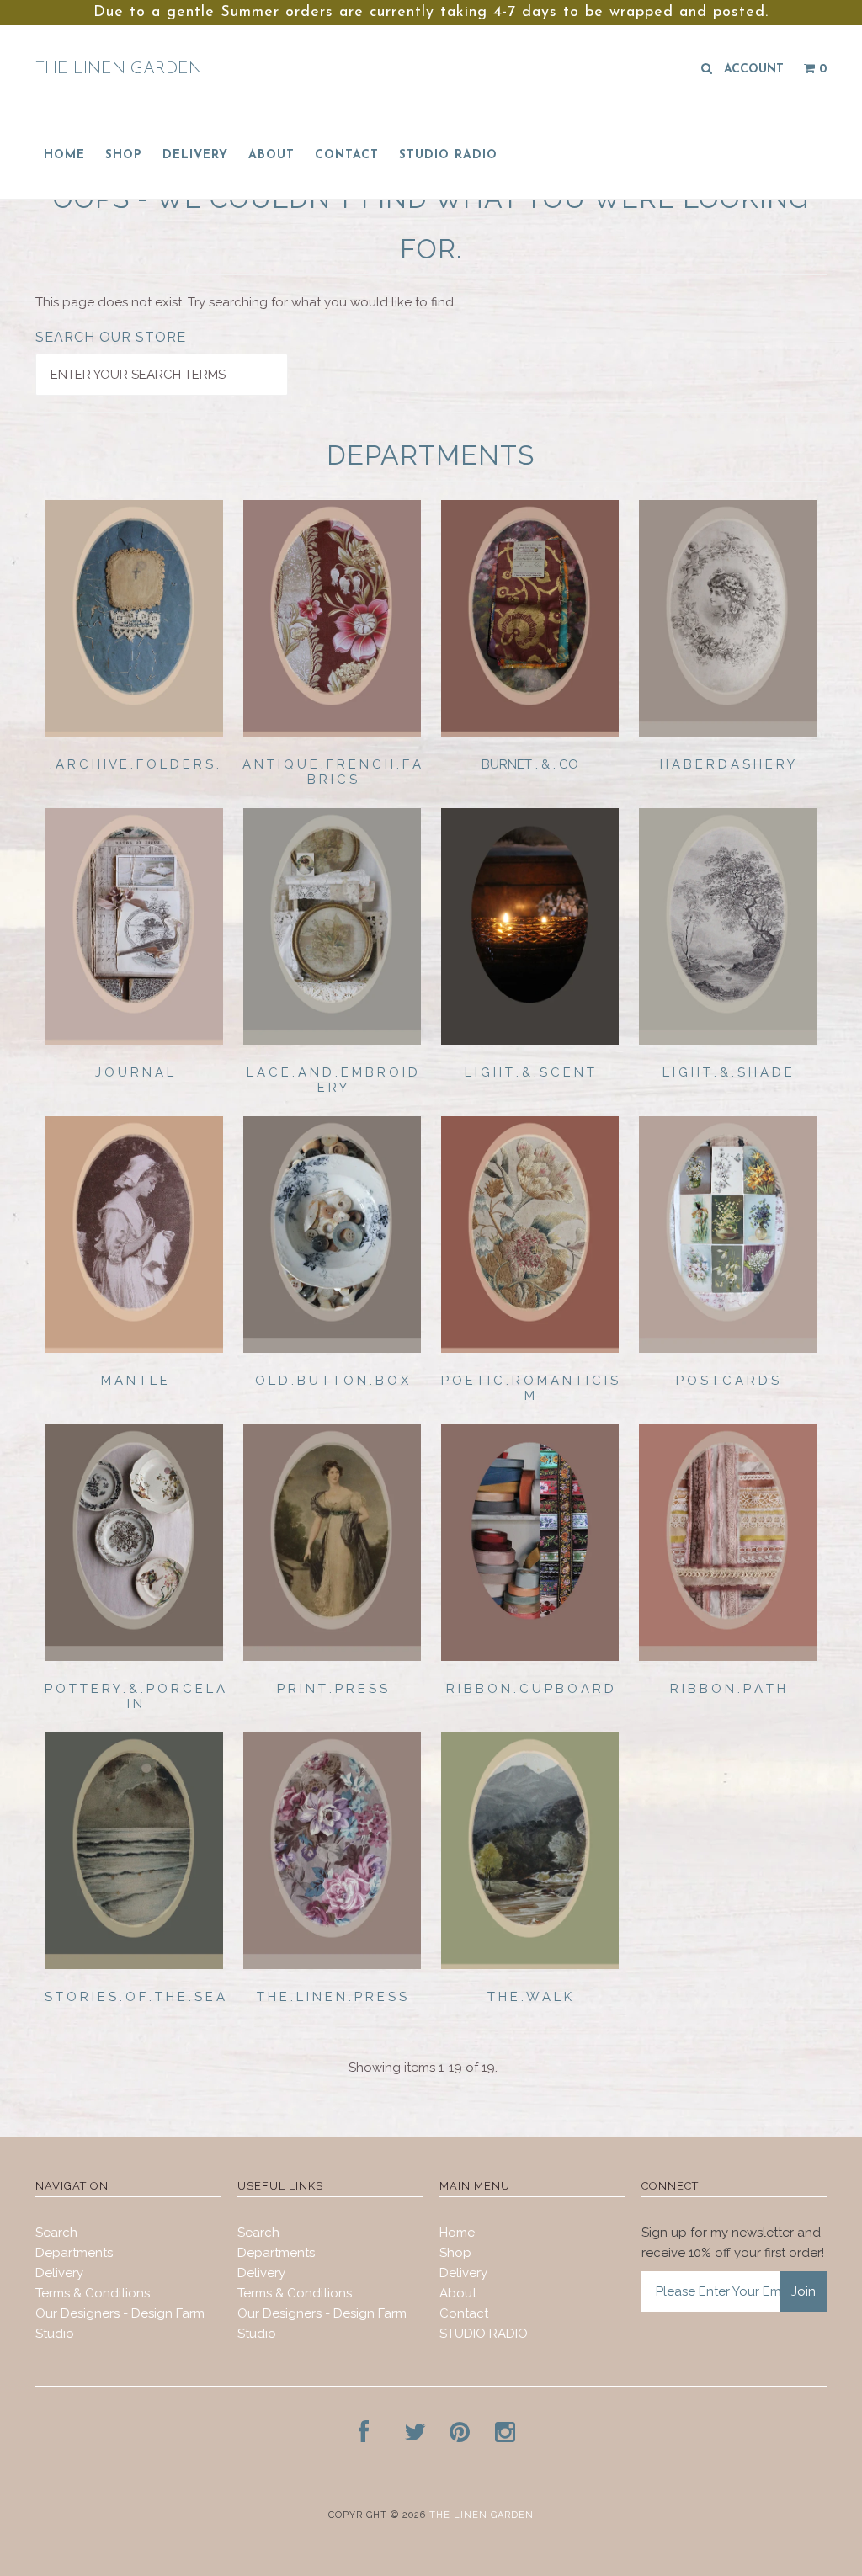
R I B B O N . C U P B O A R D (530, 1689)
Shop (124, 155)
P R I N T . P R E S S (332, 1689)
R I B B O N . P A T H (728, 1689)
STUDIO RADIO (448, 155)
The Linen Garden (119, 69)
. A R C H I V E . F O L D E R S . (134, 764)
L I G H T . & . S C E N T (529, 1072)
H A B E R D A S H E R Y (727, 764)
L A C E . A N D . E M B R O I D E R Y (332, 1080)
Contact (347, 155)
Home (64, 155)
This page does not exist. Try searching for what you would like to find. (246, 302)
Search (56, 2233)
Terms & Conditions (93, 2293)
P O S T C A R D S (727, 1381)
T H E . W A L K (529, 1997)
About (271, 155)
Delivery (195, 155)
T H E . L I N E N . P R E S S (332, 1997)
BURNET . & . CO (530, 764)
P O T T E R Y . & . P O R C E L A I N (135, 1696)
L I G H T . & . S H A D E (727, 1072)
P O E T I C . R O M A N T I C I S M (529, 1388)
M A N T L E (134, 1381)
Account (754, 69)
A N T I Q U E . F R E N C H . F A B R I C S (332, 772)
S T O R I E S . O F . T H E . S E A (135, 1997)
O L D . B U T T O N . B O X (332, 1381)
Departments (74, 2253)
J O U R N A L (134, 1072)
